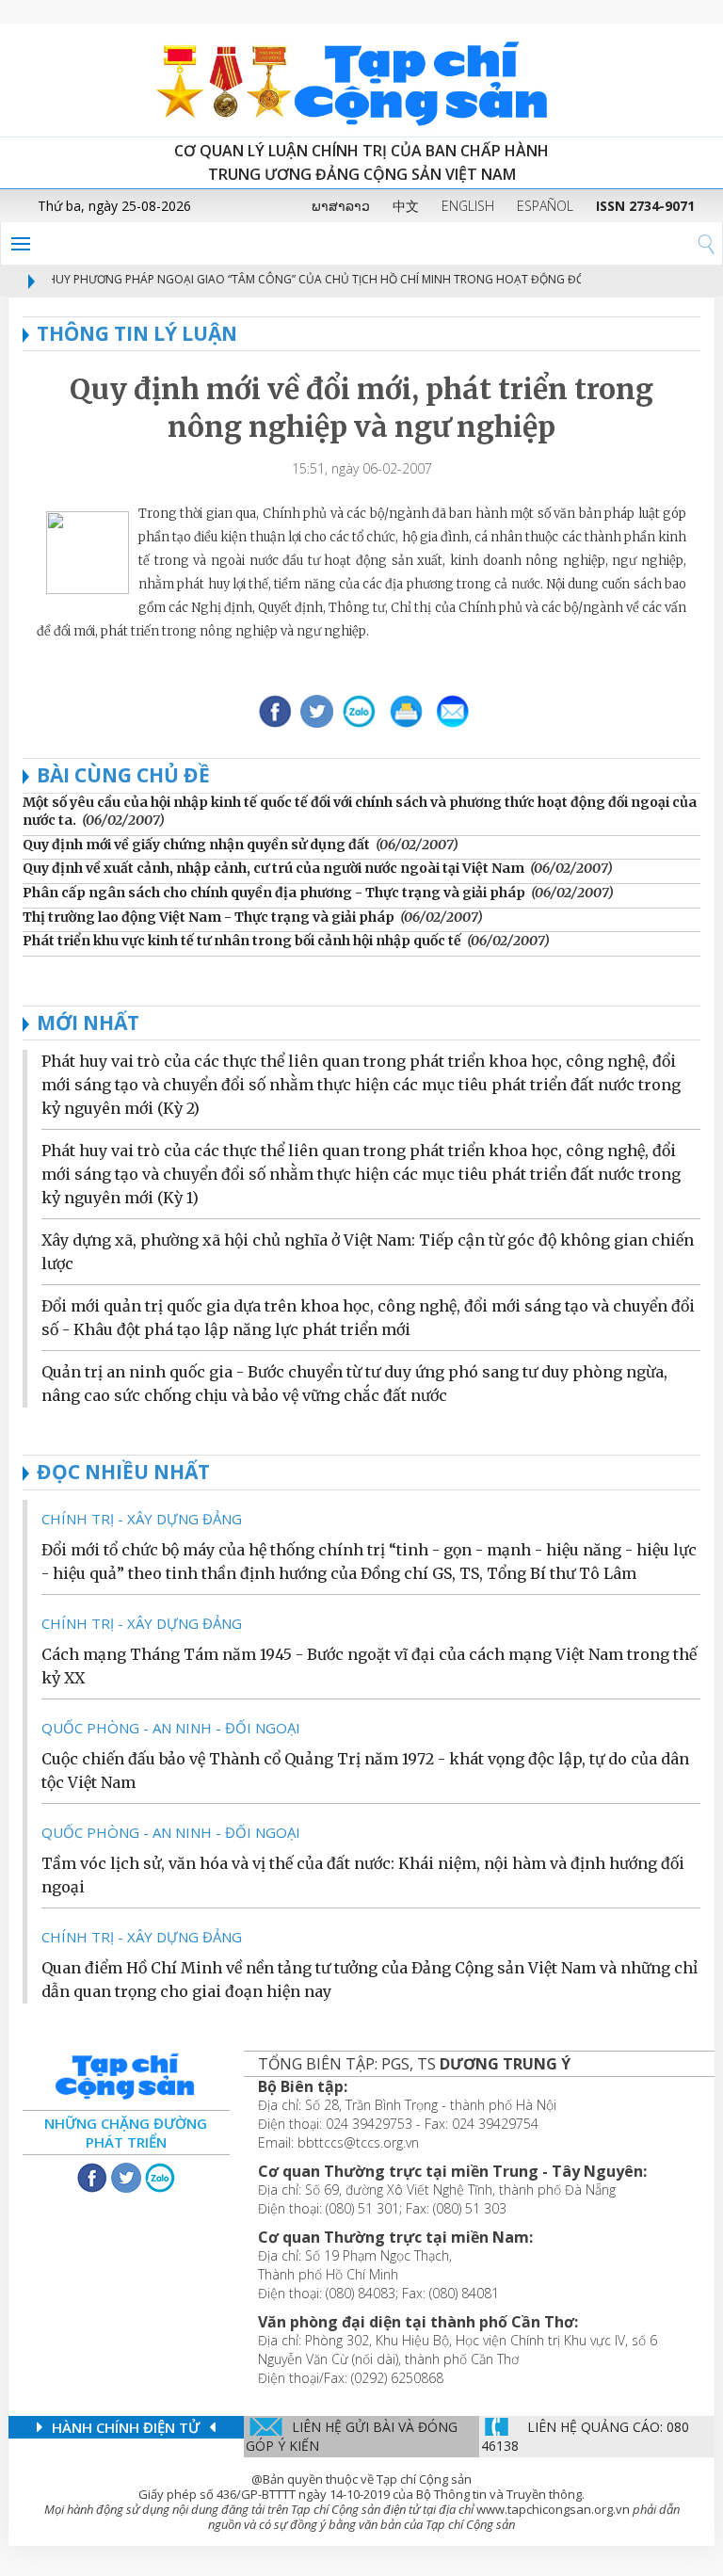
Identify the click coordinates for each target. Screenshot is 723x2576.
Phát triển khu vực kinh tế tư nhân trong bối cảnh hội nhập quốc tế (242, 941)
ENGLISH (468, 206)
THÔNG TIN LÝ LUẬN (137, 333)
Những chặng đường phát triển (126, 2133)
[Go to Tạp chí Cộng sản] (361, 80)
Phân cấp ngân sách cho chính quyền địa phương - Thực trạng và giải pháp (274, 893)
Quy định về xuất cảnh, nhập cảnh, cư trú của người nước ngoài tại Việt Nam (273, 868)
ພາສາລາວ (341, 206)
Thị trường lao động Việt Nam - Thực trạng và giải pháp (209, 917)
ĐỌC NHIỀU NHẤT (123, 1472)
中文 (406, 206)
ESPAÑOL (545, 206)
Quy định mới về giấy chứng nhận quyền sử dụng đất (196, 845)
